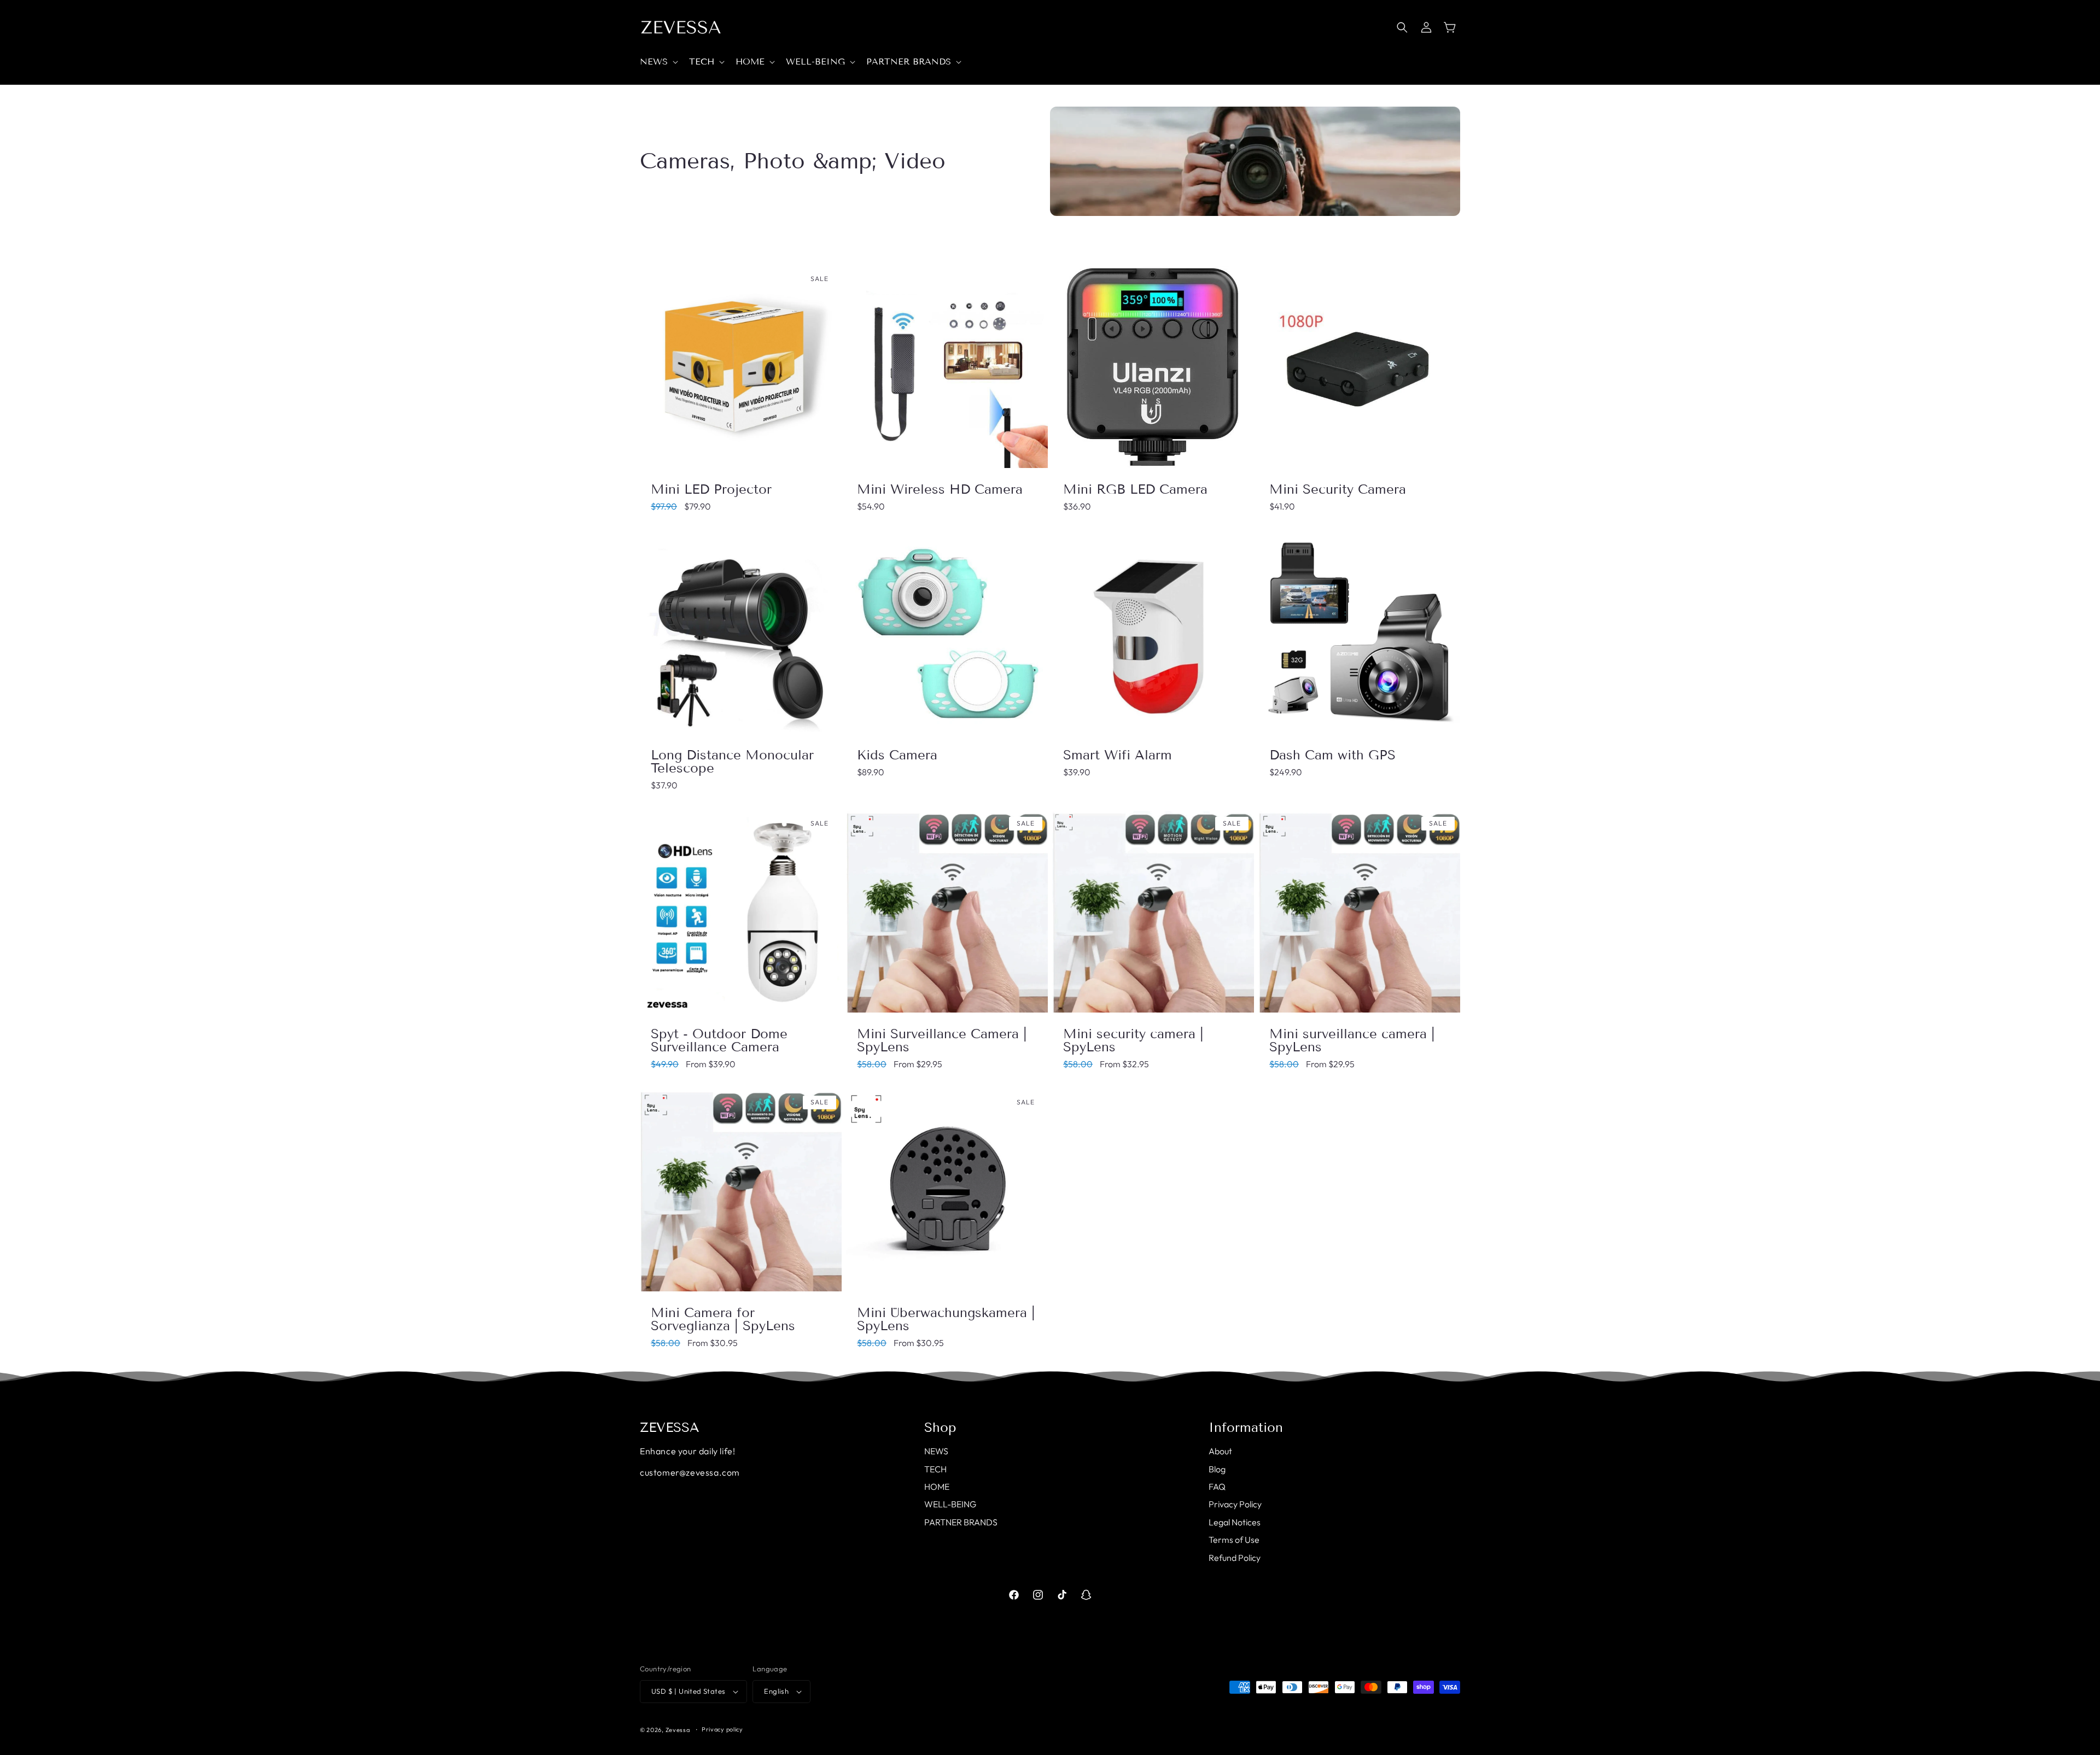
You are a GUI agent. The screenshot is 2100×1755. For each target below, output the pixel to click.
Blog (1217, 1469)
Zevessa (678, 1730)
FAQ (1217, 1487)
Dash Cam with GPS (1332, 755)
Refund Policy (1235, 1558)
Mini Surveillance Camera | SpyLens (942, 1040)
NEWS (936, 1451)
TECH (935, 1469)
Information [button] (1246, 1428)
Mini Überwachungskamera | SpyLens (946, 1319)
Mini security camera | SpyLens (1133, 1040)
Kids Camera (897, 755)
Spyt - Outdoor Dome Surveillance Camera (719, 1040)
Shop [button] (940, 1428)
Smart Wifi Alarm (1118, 755)
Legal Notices (1235, 1522)
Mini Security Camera (1338, 489)
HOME (937, 1487)
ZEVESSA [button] (670, 1428)
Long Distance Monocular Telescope (732, 762)
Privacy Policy (1235, 1504)
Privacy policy (722, 1729)
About (1220, 1451)
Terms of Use (1234, 1540)
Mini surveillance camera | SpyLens (1352, 1040)
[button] (658, 62)
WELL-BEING (950, 1504)
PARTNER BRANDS (961, 1522)
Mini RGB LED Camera (1135, 489)
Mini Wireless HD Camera (940, 489)
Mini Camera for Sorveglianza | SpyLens (723, 1319)
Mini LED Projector (711, 489)
